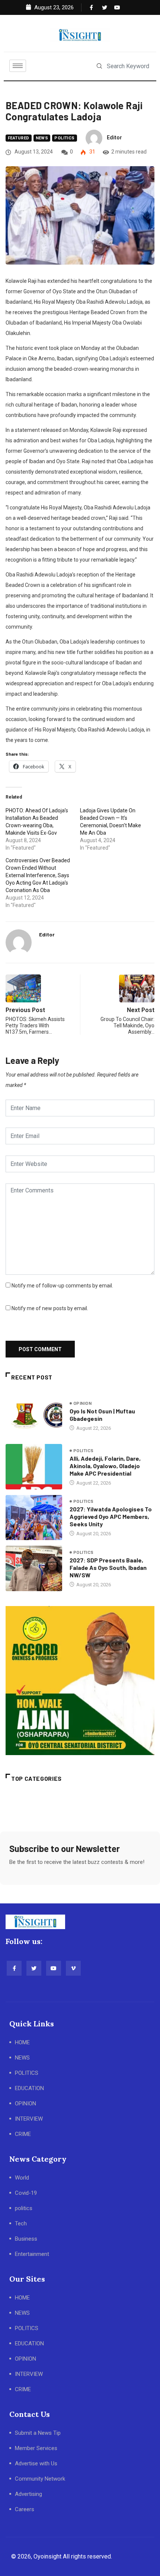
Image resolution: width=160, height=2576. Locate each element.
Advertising (28, 2494)
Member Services (36, 2448)
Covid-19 (26, 2193)
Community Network (40, 2479)
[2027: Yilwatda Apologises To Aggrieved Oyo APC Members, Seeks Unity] (34, 1518)
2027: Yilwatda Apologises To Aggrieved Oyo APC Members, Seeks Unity (111, 1516)
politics (65, 138)
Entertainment (32, 2254)
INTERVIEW (29, 2119)
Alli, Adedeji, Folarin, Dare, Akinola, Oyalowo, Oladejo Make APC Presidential (105, 1466)
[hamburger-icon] (18, 66)
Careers (25, 2509)
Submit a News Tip (38, 2433)
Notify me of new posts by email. (50, 1308)
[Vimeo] (73, 1968)
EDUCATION (29, 2088)
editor (114, 138)
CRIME (23, 2134)
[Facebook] (91, 7)
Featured (19, 138)
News (42, 138)
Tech (21, 2223)
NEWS (22, 2058)
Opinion (82, 1404)
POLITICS (27, 2073)
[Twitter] (103, 7)
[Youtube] (115, 7)
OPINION (25, 2104)
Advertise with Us (36, 2463)
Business (26, 2239)
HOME (22, 2042)
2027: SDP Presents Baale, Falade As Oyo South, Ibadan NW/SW (108, 1567)
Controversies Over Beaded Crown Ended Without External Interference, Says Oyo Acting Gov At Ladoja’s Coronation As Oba (38, 875)
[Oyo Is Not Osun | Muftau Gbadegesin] (34, 1416)
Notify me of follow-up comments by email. (62, 1286)
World (22, 2178)
